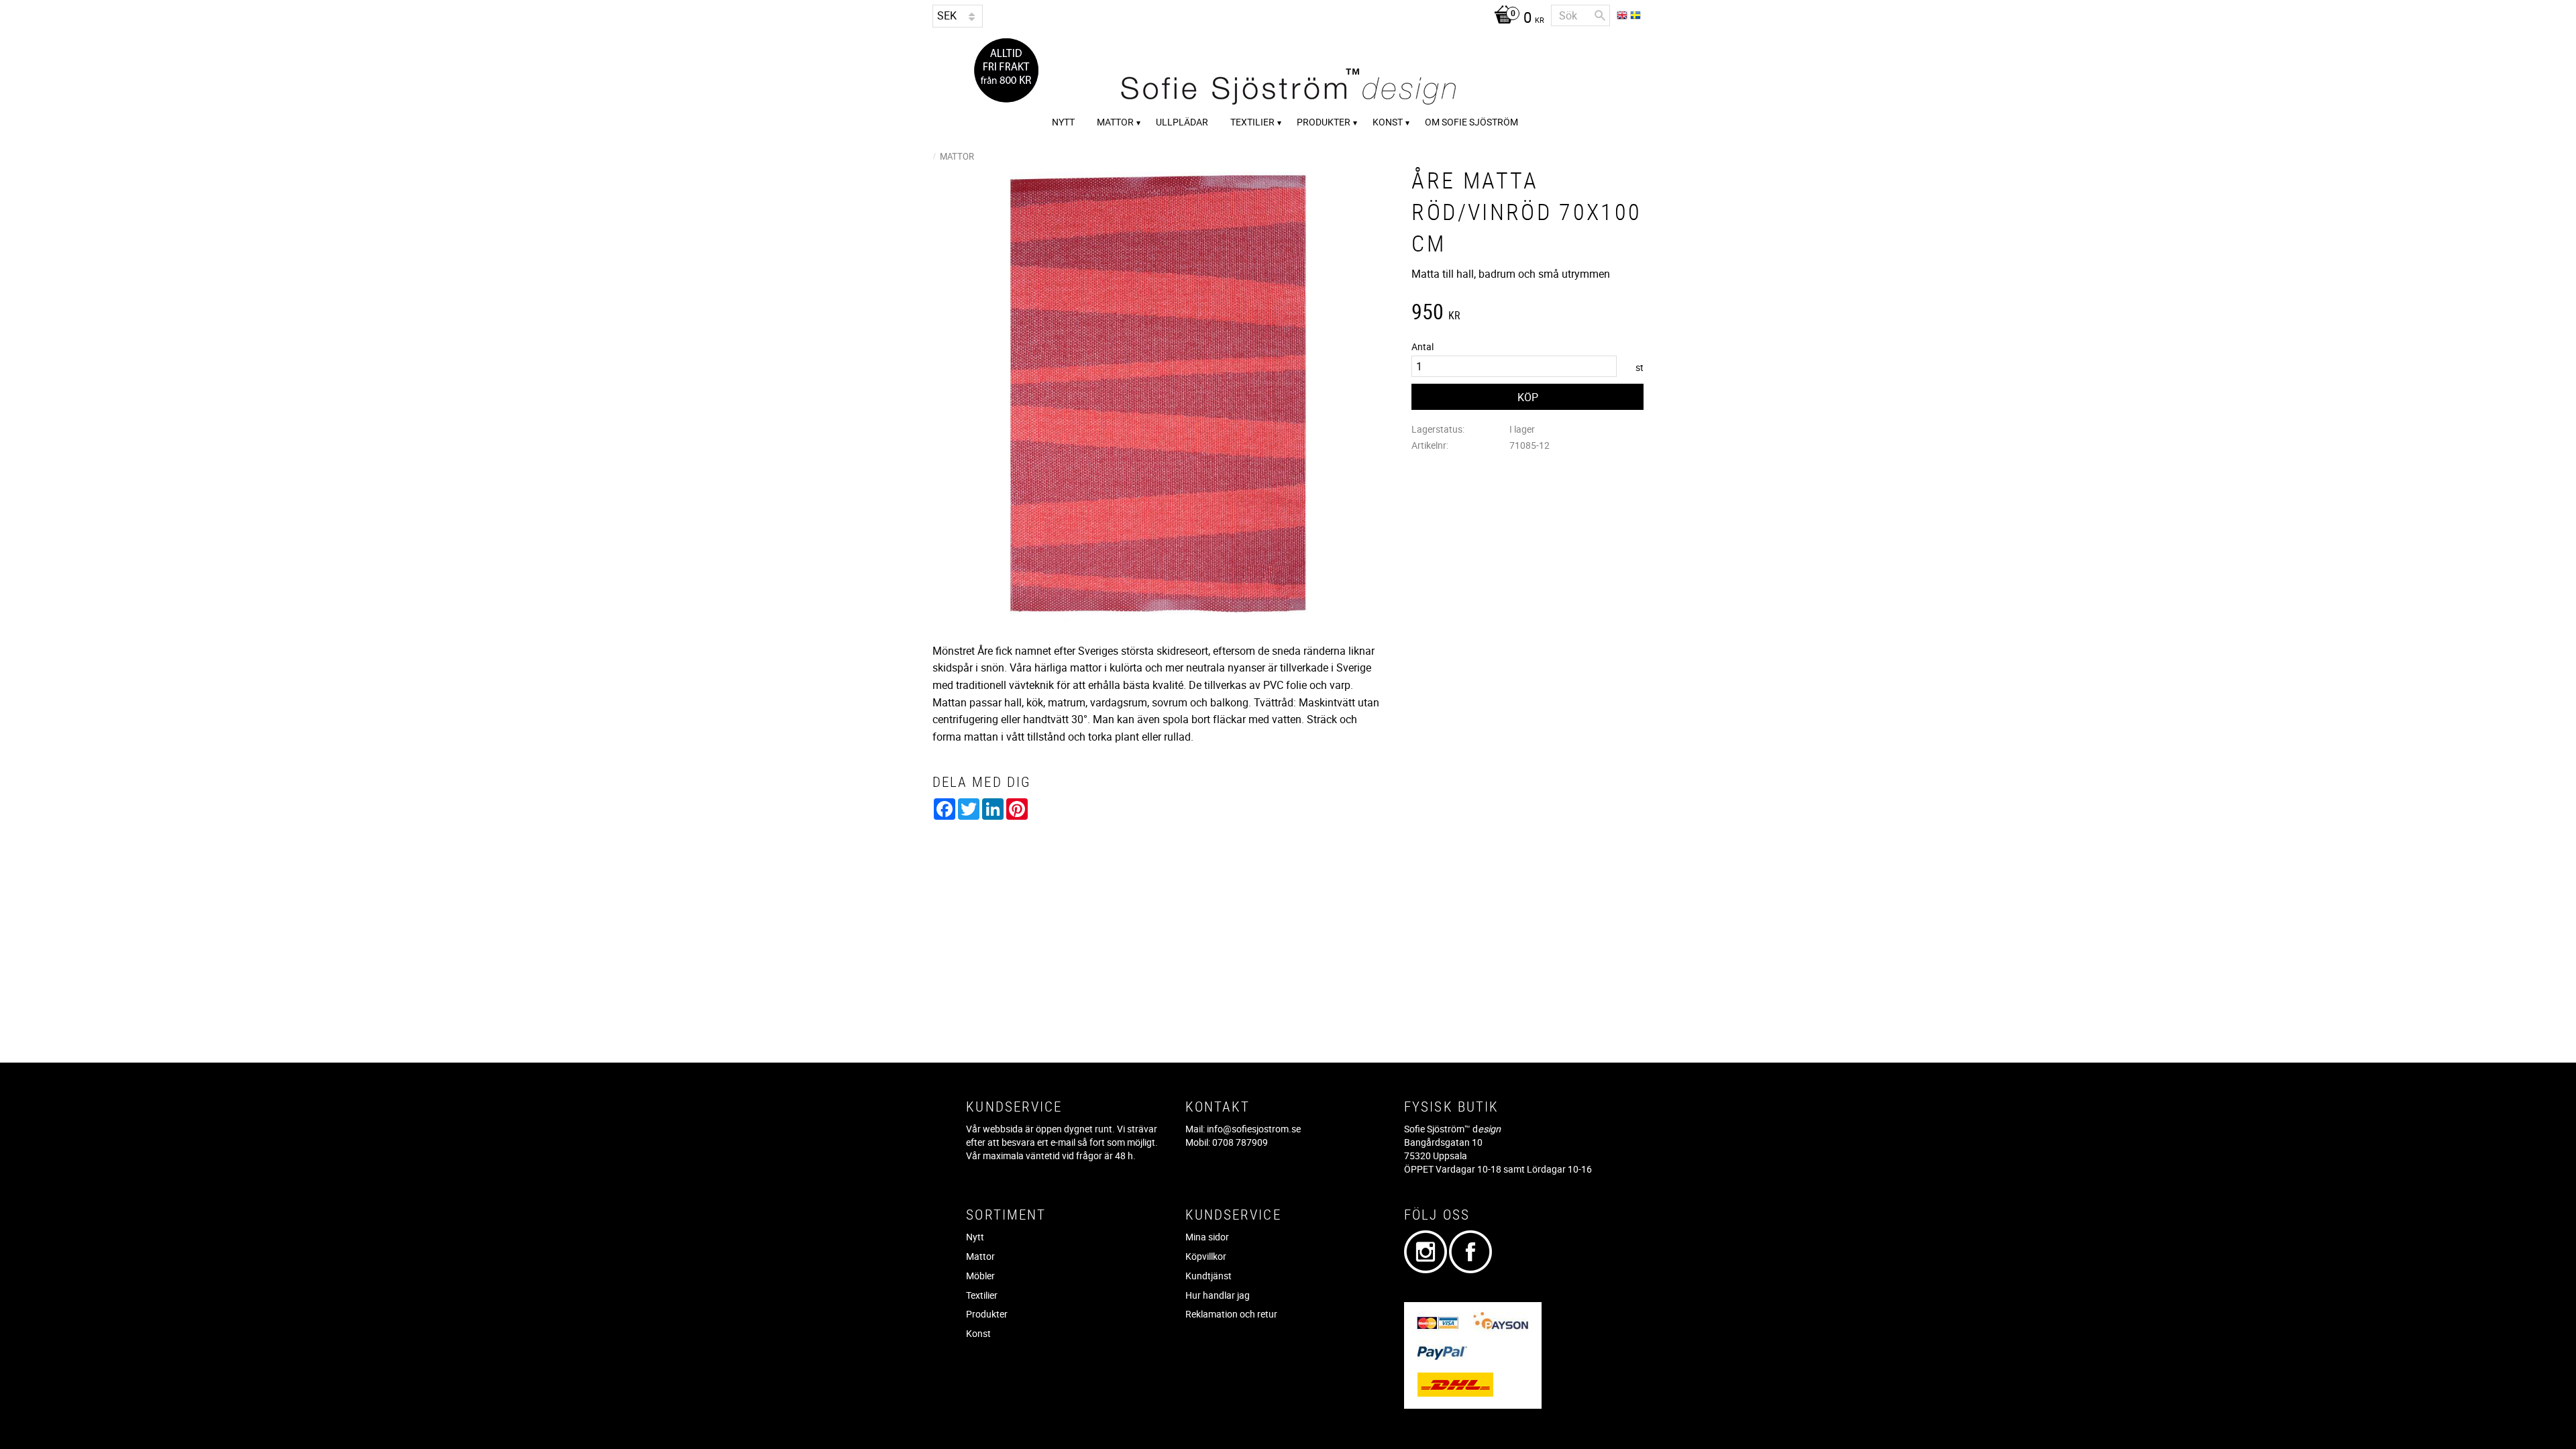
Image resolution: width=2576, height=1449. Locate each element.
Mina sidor (1207, 1237)
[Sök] (1600, 15)
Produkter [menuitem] (1324, 122)
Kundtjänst (1209, 1276)
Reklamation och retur (1231, 1314)
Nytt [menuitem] (1063, 122)
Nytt (975, 1237)
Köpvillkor (1206, 1256)
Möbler (980, 1276)
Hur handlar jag (1218, 1295)
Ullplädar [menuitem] (1182, 122)
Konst (978, 1333)
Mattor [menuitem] (1115, 122)
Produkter (987, 1314)
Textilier (982, 1295)
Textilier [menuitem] (1252, 122)
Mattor (980, 1256)
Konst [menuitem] (1388, 122)
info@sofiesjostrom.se (1254, 1129)
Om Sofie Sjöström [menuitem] (1471, 122)
